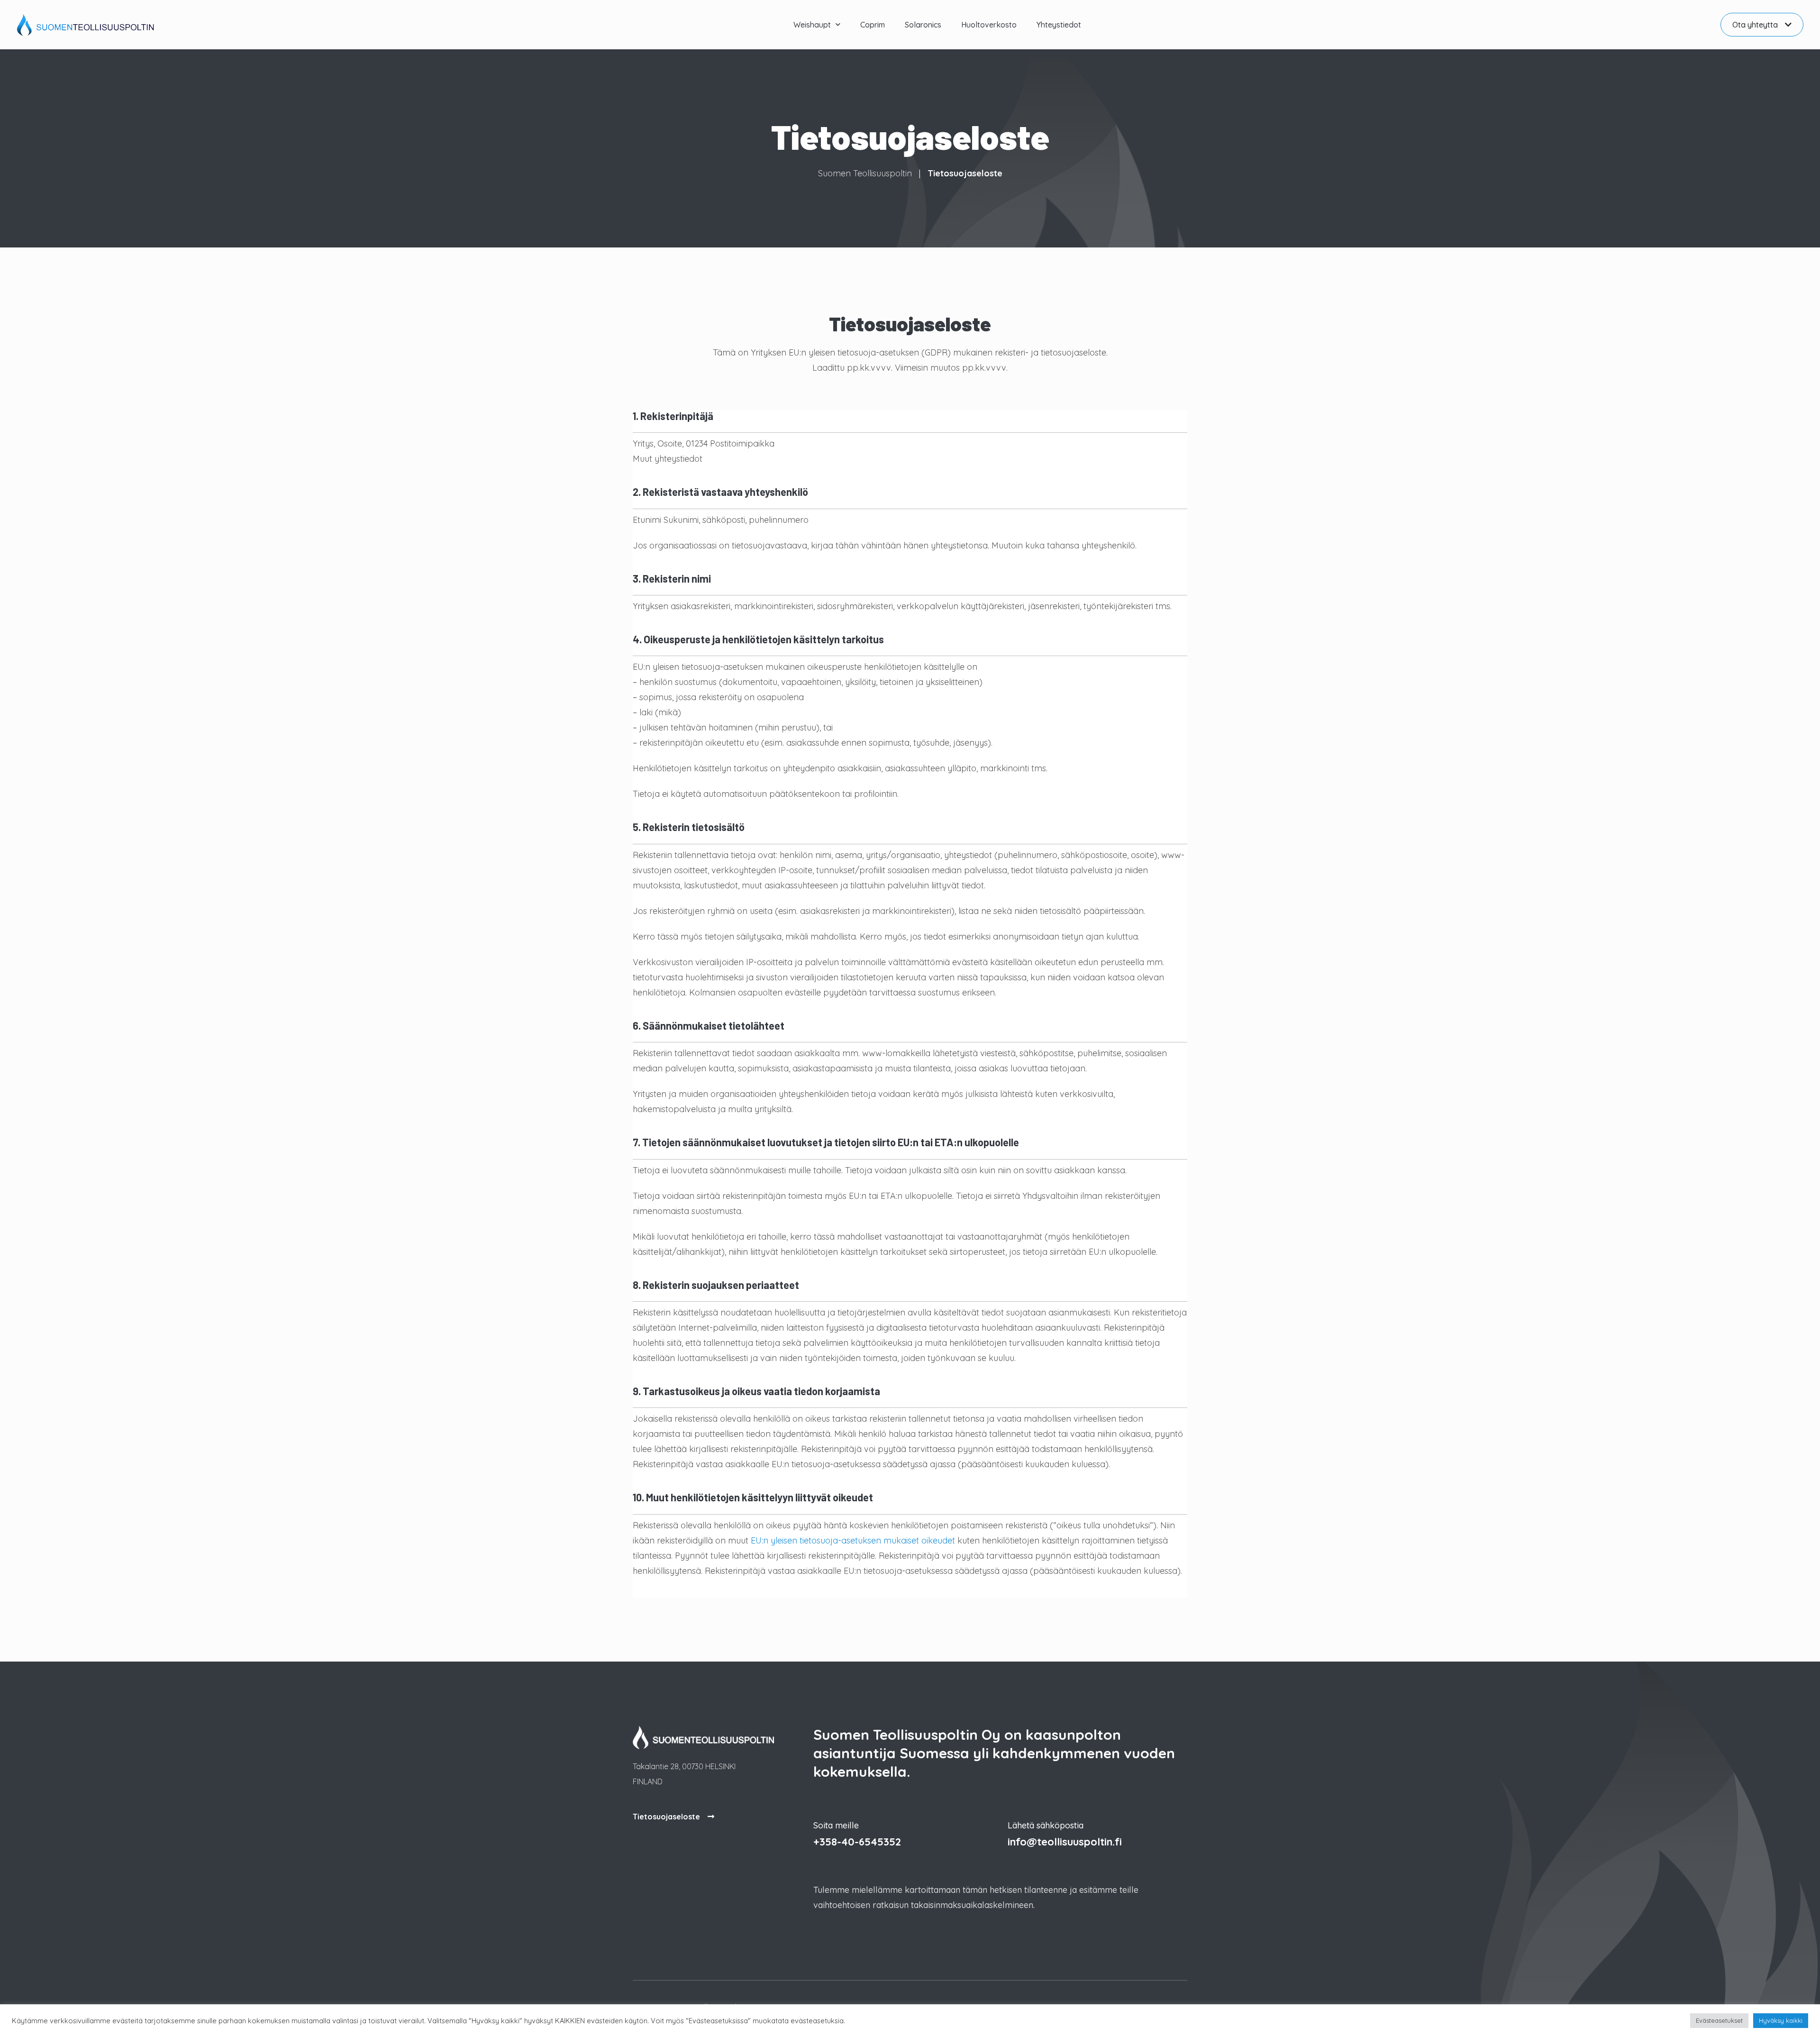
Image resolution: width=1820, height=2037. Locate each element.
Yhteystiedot (1059, 25)
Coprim (873, 25)
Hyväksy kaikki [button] (1781, 2020)
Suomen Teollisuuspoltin (865, 173)
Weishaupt (812, 25)
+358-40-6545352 (857, 1842)
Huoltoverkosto (989, 25)
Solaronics (923, 25)
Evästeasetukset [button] (1719, 2020)
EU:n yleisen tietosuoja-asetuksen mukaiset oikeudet (853, 1540)
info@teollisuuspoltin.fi (1065, 1842)
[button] (1762, 25)
